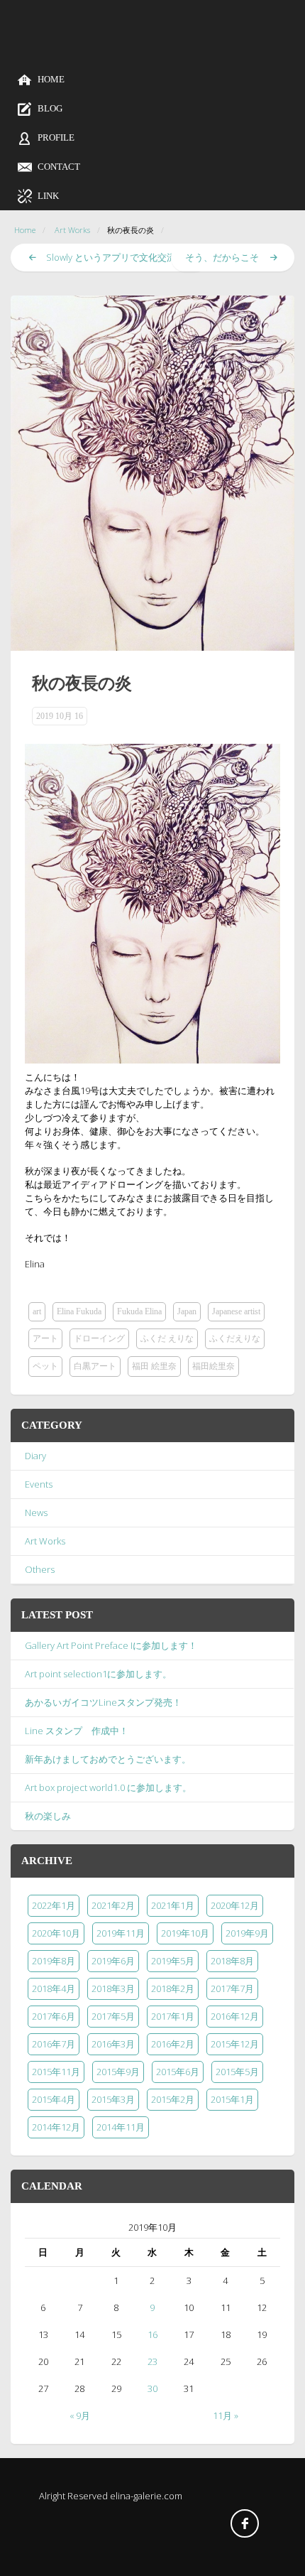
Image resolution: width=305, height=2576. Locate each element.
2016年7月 (54, 2044)
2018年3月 (113, 1988)
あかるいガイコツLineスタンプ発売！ (103, 1702)
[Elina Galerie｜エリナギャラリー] (152, 50)
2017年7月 (232, 1988)
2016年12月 (235, 2016)
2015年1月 (232, 2099)
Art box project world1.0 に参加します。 (108, 1787)
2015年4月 (54, 2099)
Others (40, 1569)
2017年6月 (54, 2016)
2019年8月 (54, 1961)
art (37, 1311)
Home (25, 230)
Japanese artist (236, 1311)
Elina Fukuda (79, 1311)
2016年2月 (173, 2044)
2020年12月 (235, 1905)
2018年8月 (232, 1961)
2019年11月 (121, 1933)
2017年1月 (173, 2016)
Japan (187, 1311)
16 (152, 2334)
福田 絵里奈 (154, 1366)
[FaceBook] (245, 2523)
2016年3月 (113, 2044)
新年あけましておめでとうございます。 (108, 1759)
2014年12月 (56, 2127)
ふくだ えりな (167, 1338)
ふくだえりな (235, 1338)
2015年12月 (235, 2044)
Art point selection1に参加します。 (98, 1674)
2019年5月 (173, 1961)
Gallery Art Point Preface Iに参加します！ (111, 1645)
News (36, 1512)
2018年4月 (54, 1988)
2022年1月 (54, 1905)
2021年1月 (173, 1905)
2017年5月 (113, 2016)
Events (39, 1484)
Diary (35, 1456)
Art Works (72, 230)
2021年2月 (113, 1905)
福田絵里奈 (213, 1366)
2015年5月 (237, 2072)
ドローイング (99, 1338)
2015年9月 (118, 2072)
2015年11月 (56, 2072)
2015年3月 (113, 2099)
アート (45, 1338)
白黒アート (95, 1366)
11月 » (226, 2415)
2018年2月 (173, 1988)
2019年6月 (113, 1961)
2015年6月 (178, 2072)
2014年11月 (121, 2127)
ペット (45, 1366)
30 (152, 2388)
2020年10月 (56, 1933)
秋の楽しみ (48, 1816)
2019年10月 (185, 1933)
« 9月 (80, 2415)
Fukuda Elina (139, 1311)
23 (152, 2361)
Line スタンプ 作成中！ (77, 1731)
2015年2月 (173, 2099)
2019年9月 (247, 1933)
